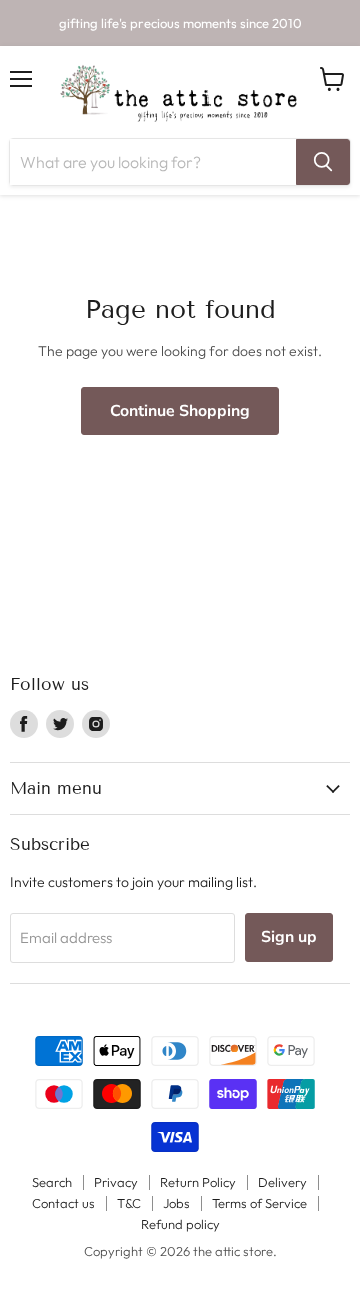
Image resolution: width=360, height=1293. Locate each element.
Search (52, 1182)
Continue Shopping (180, 411)
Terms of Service (259, 1203)
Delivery (282, 1182)
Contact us (63, 1203)
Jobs (176, 1203)
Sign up (289, 937)
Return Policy (198, 1182)
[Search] (323, 162)
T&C (129, 1203)
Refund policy (180, 1224)
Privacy (116, 1182)
